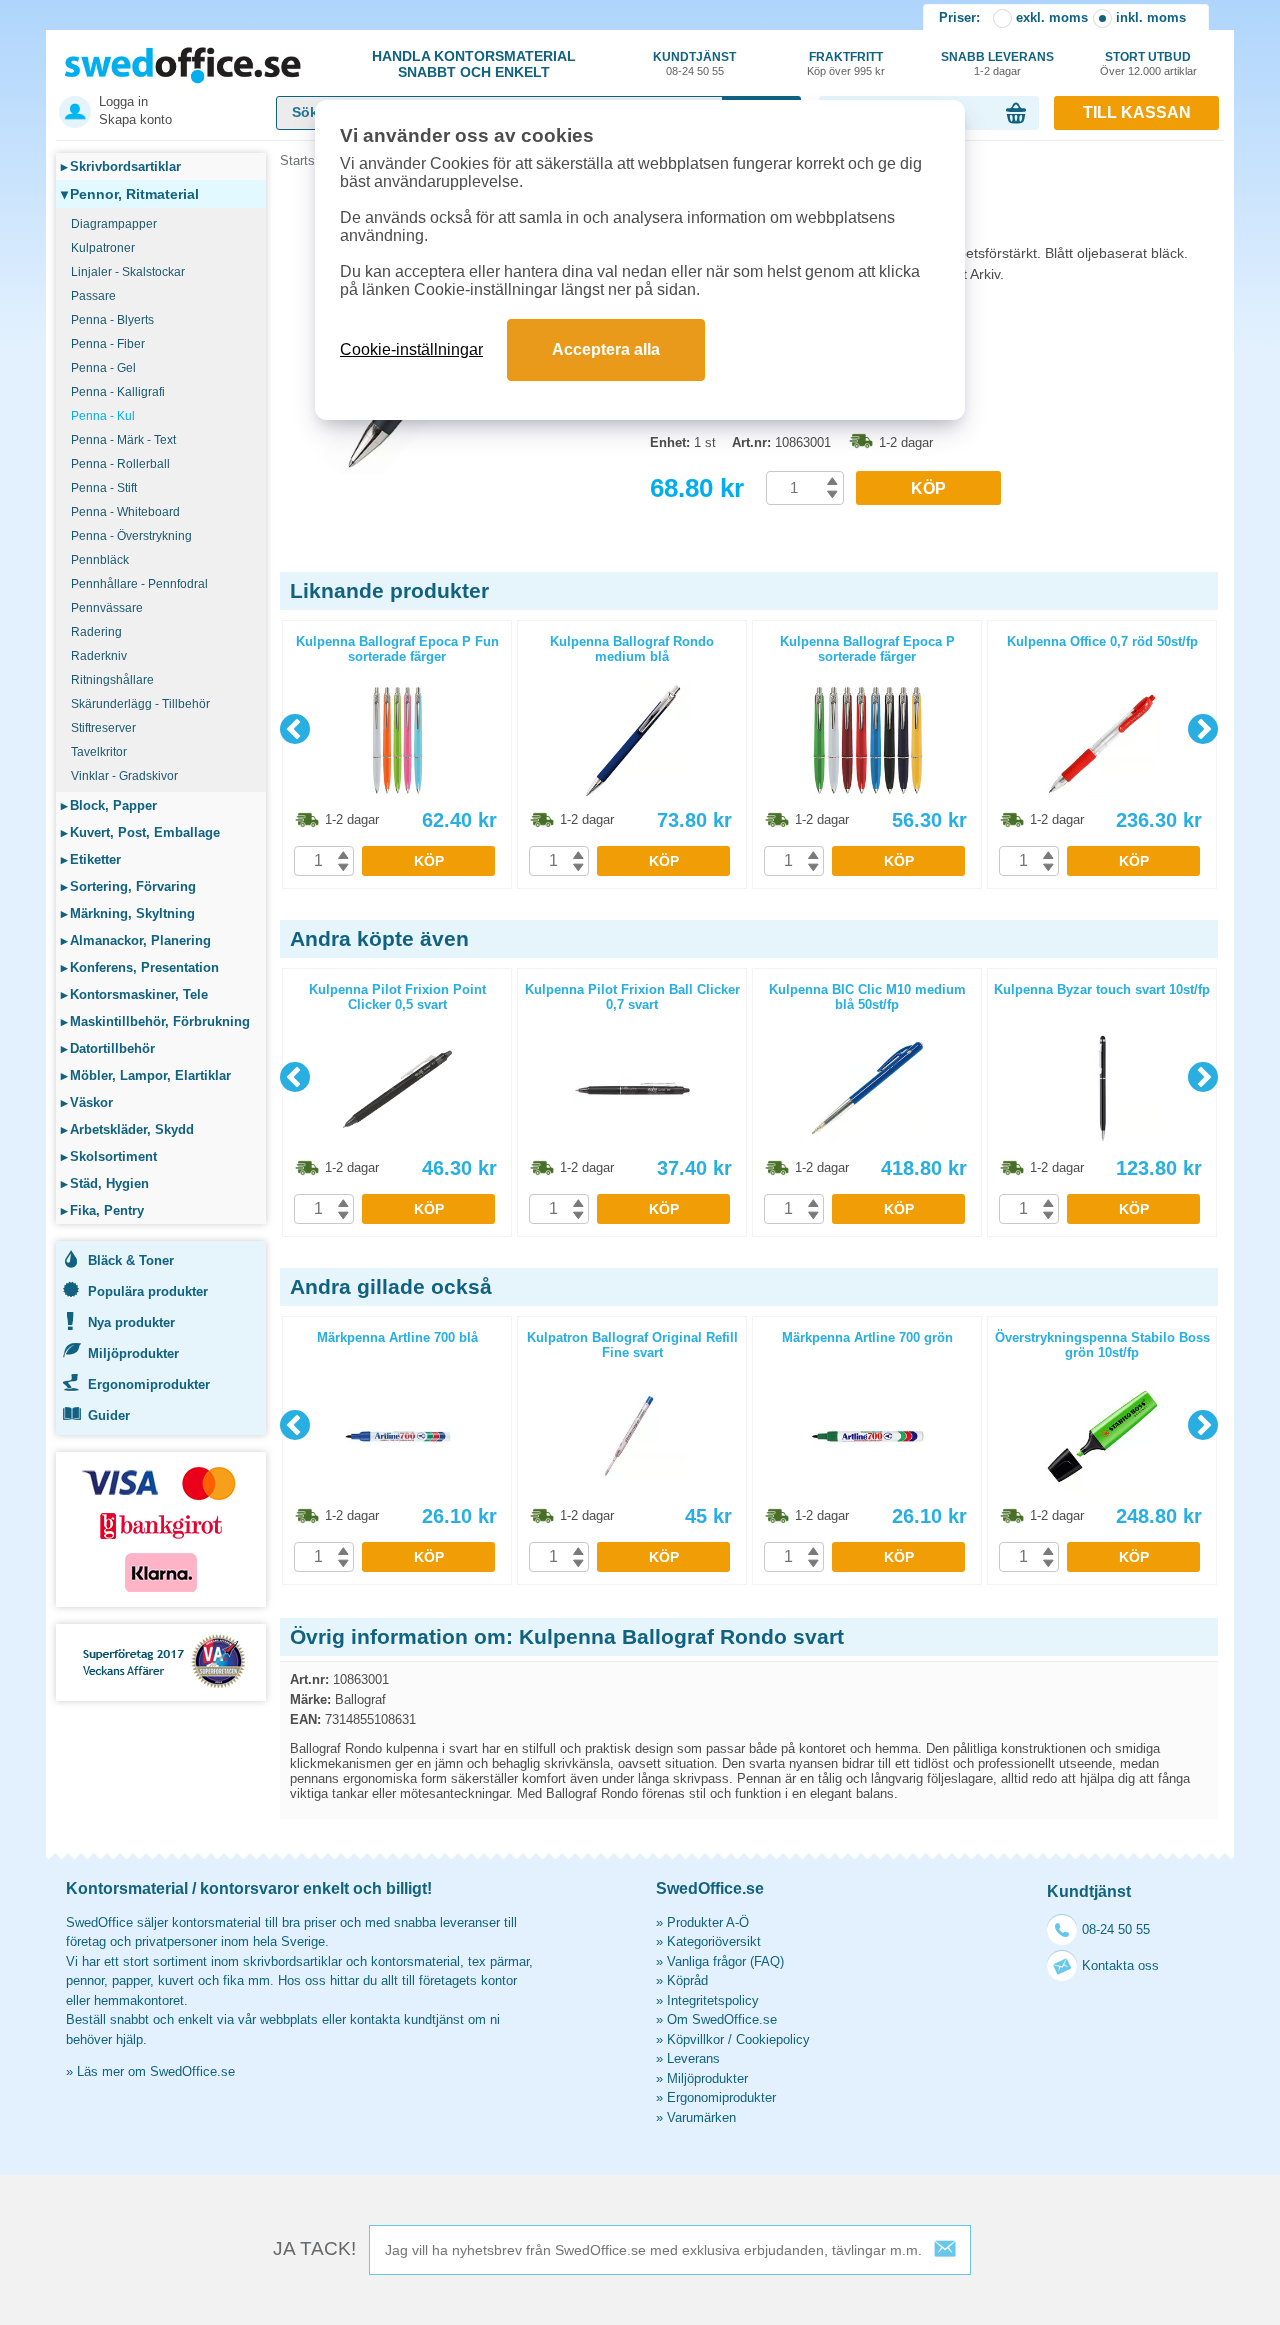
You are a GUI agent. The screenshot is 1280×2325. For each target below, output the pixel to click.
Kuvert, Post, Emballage (140, 832)
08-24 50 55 (1116, 1929)
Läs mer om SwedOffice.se (156, 2071)
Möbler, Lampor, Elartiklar (146, 1075)
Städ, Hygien (105, 1183)
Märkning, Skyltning (128, 913)
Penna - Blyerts (112, 320)
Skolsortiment (109, 1156)
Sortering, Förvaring (128, 886)
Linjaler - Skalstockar (128, 272)
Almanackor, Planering (136, 940)
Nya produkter (131, 1322)
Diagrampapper (114, 224)
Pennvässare (107, 608)
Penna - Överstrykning (131, 536)
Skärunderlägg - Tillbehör (140, 704)
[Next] (1203, 729)
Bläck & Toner (131, 1260)
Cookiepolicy (773, 2039)
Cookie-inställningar (411, 349)
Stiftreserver (103, 728)
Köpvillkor (695, 2039)
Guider (109, 1415)
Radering (96, 632)
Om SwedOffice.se (722, 2019)
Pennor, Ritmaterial (130, 194)
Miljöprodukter (133, 1353)
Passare (93, 296)
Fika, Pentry (102, 1210)
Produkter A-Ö (708, 1922)
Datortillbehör (108, 1048)
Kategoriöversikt (714, 1941)
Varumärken (701, 2117)
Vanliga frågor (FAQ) (725, 1961)
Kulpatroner (103, 248)
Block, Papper (109, 805)
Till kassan (1137, 112)
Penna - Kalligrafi (118, 392)
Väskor (87, 1102)
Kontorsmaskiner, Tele (134, 994)
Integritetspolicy (713, 2000)
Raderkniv (99, 656)
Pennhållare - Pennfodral (139, 584)
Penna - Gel (103, 368)
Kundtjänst (694, 63)
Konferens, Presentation (140, 967)
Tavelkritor (99, 752)
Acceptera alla (606, 349)
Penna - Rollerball (120, 464)
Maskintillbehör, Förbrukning (155, 1021)
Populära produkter (148, 1291)
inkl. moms (1151, 17)
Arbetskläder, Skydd (127, 1129)
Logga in (123, 101)
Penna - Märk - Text (123, 440)
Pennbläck (100, 560)
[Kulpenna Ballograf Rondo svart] (460, 469)
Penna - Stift (104, 488)
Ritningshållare (112, 680)
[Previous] (295, 729)
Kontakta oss (1120, 1965)
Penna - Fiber (108, 344)
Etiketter (91, 859)
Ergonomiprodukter (149, 1384)
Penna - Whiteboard (125, 512)
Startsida (306, 160)
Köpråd (687, 1980)
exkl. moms (1052, 17)
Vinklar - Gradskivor (124, 776)
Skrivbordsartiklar (121, 166)
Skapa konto (135, 119)
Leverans (693, 2058)
